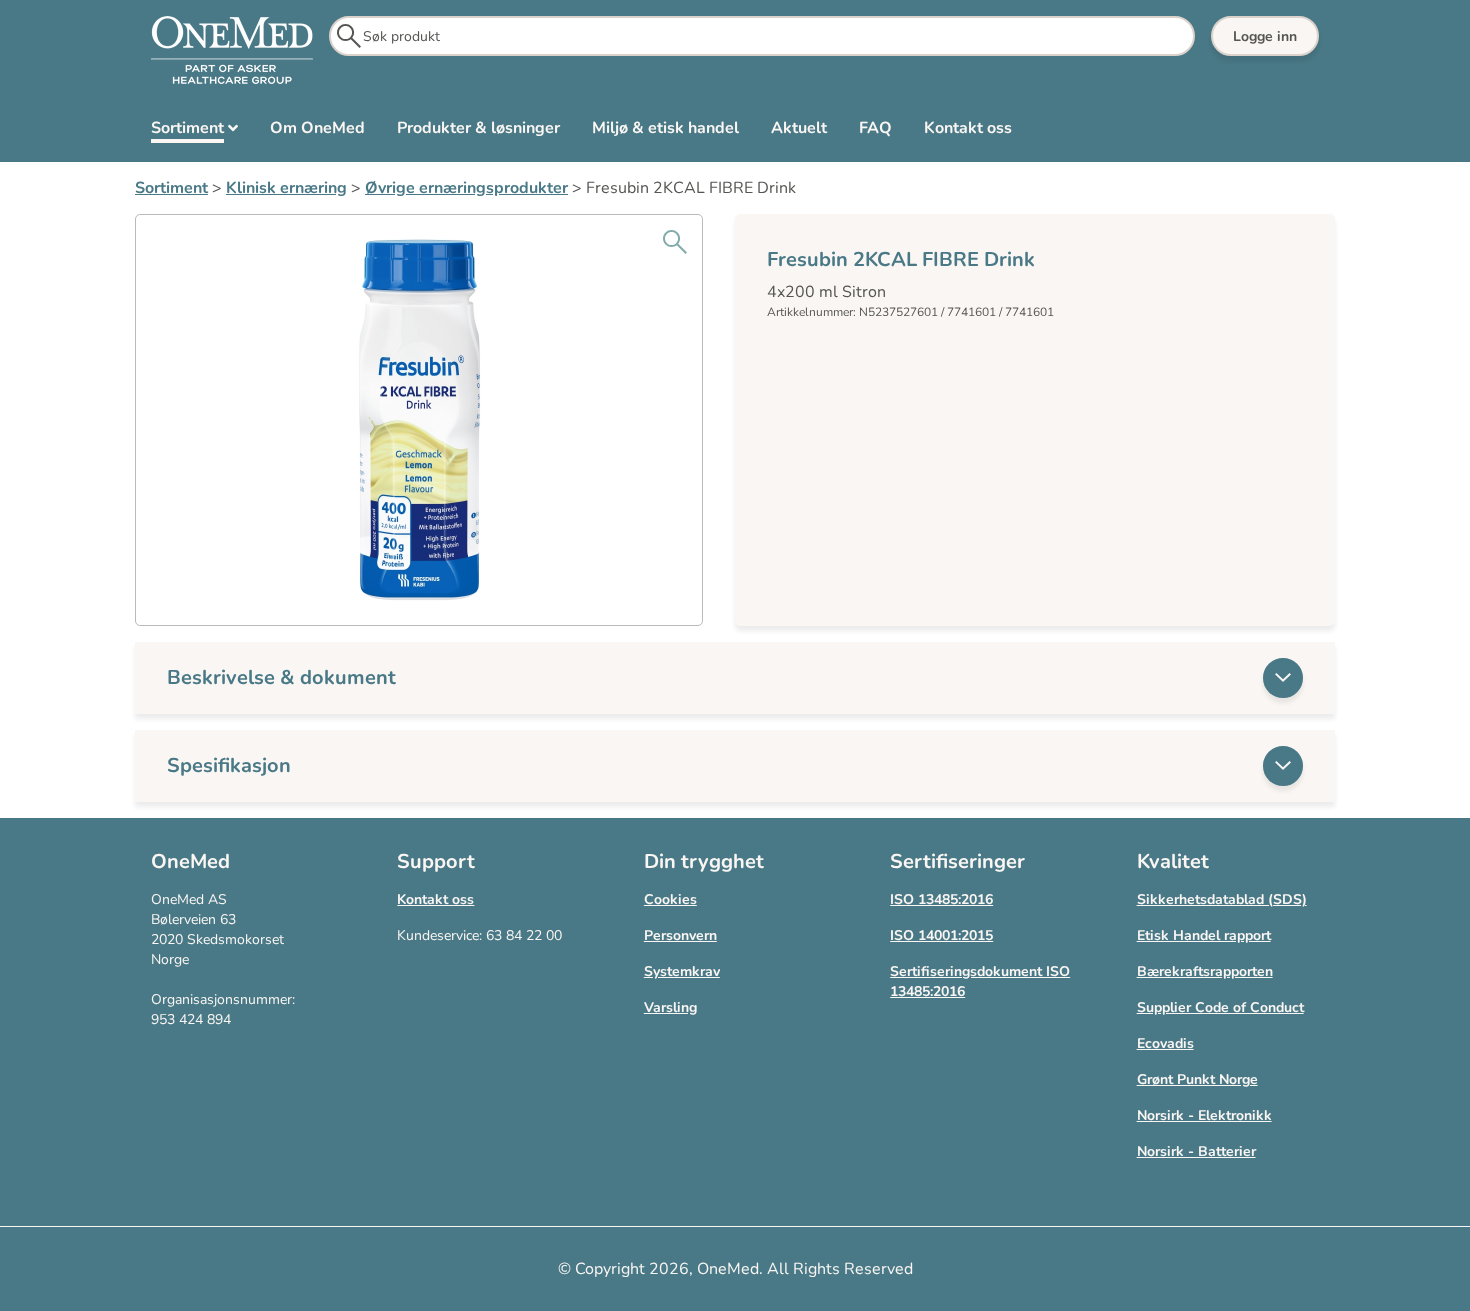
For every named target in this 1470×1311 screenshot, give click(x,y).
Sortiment (171, 188)
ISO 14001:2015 (941, 935)
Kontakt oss (435, 899)
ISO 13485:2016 (941, 899)
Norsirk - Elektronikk (1204, 1115)
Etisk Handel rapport (1204, 935)
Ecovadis (1165, 1043)
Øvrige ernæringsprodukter (466, 188)
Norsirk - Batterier (1196, 1151)
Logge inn (1265, 36)
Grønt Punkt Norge (1197, 1079)
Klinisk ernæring (286, 188)
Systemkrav (682, 971)
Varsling (670, 1007)
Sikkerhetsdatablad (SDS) (1222, 899)
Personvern (680, 935)
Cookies (670, 899)
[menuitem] (194, 132)
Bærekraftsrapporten (1205, 971)
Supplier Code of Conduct (1220, 1007)
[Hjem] (232, 51)
